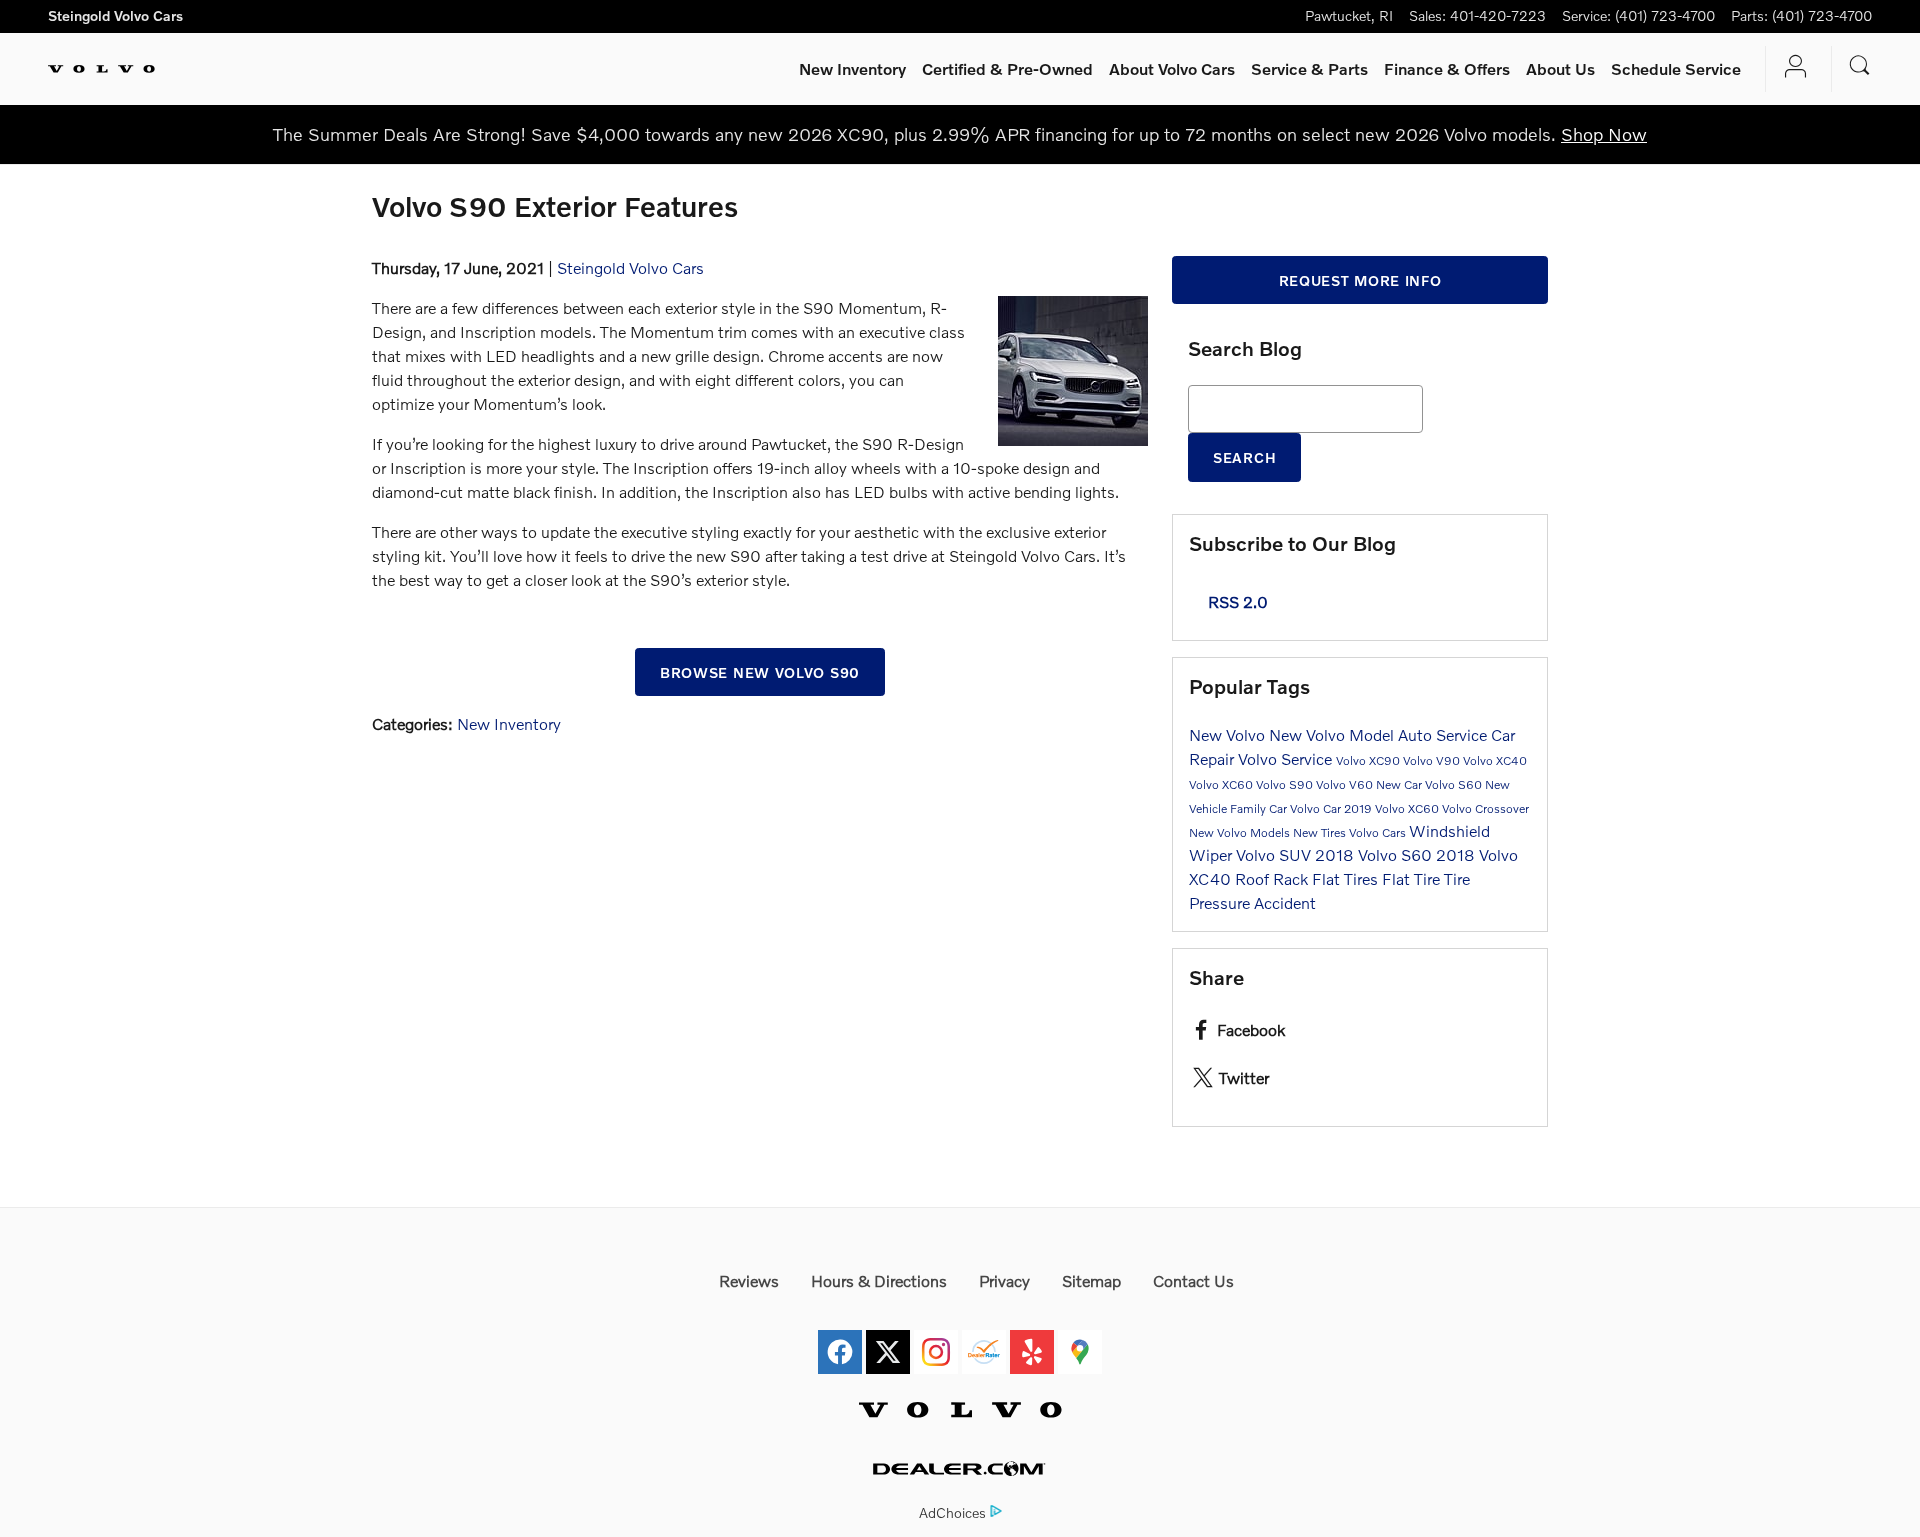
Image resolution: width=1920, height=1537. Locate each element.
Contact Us (1193, 1280)
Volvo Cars (1379, 832)
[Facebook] (840, 1340)
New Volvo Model (1333, 734)
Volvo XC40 (1495, 760)
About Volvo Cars (1172, 68)
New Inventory (852, 68)
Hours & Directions (879, 1280)
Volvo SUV (1275, 854)
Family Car (1260, 808)
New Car (1400, 784)
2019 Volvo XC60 (1393, 808)
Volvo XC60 (1222, 784)
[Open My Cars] (1790, 69)
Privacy (1004, 1280)
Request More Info (1360, 280)
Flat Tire (1413, 878)
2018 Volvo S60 (1375, 854)
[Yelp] (1032, 1340)
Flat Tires (1347, 878)
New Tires (1321, 832)
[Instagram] (936, 1340)
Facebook (1251, 1029)
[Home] (101, 69)
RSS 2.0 (1236, 601)
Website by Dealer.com (960, 1468)
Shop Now (1604, 134)
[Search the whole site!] (1860, 65)
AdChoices (952, 1512)
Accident (1285, 902)
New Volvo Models (1241, 832)
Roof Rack (1273, 878)
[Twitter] (888, 1340)
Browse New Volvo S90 (760, 672)
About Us (1560, 68)
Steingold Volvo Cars (630, 267)
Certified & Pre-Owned (1007, 68)
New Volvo (1229, 734)
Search (1244, 457)
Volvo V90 (1433, 760)
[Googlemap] (1080, 1340)
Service (1309, 68)
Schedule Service (1676, 68)
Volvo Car (1317, 808)
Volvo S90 (1286, 784)
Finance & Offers (1447, 68)
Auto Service (1444, 734)
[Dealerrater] (984, 1340)
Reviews (749, 1280)
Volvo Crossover (1485, 808)
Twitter (1244, 1077)
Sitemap (1091, 1280)
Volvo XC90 (1369, 760)
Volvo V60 (1346, 784)
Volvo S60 (1455, 784)
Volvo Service (1287, 758)
